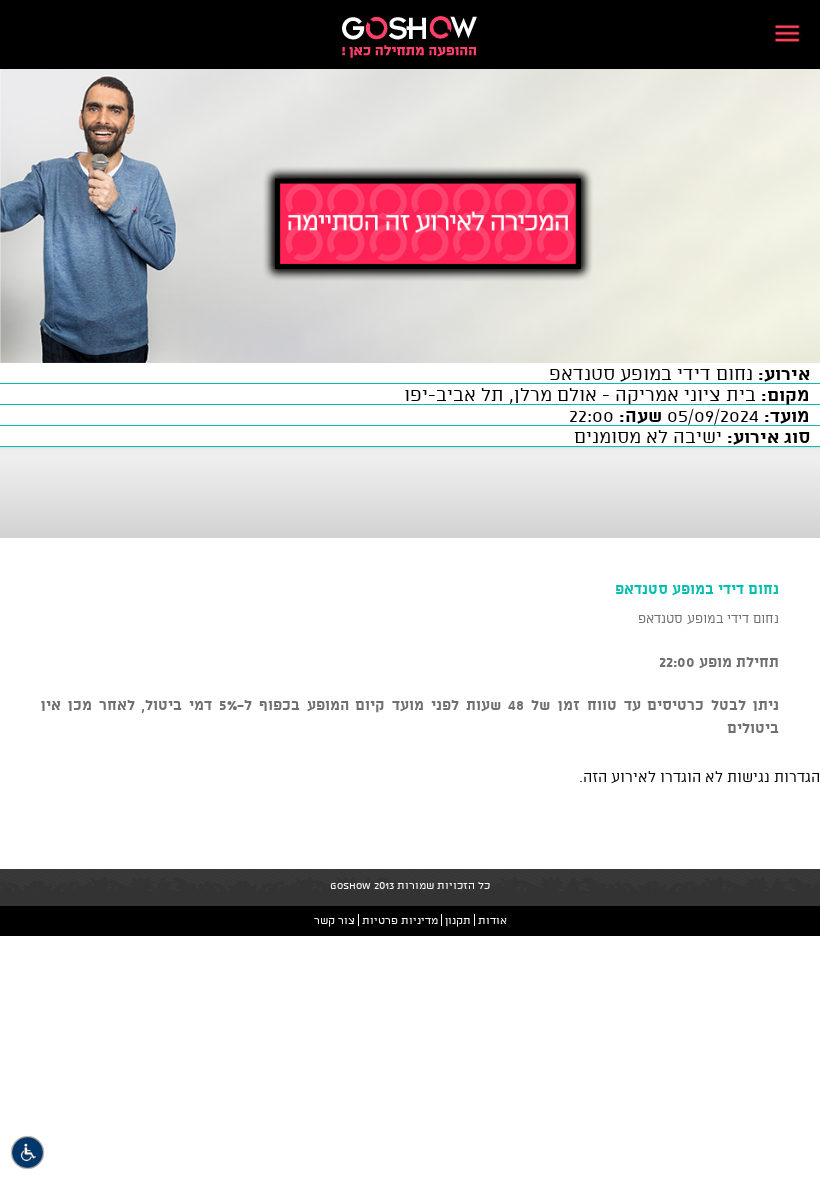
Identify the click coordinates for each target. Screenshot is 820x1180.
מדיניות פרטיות (400, 920)
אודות (492, 920)
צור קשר (334, 920)
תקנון (458, 920)
